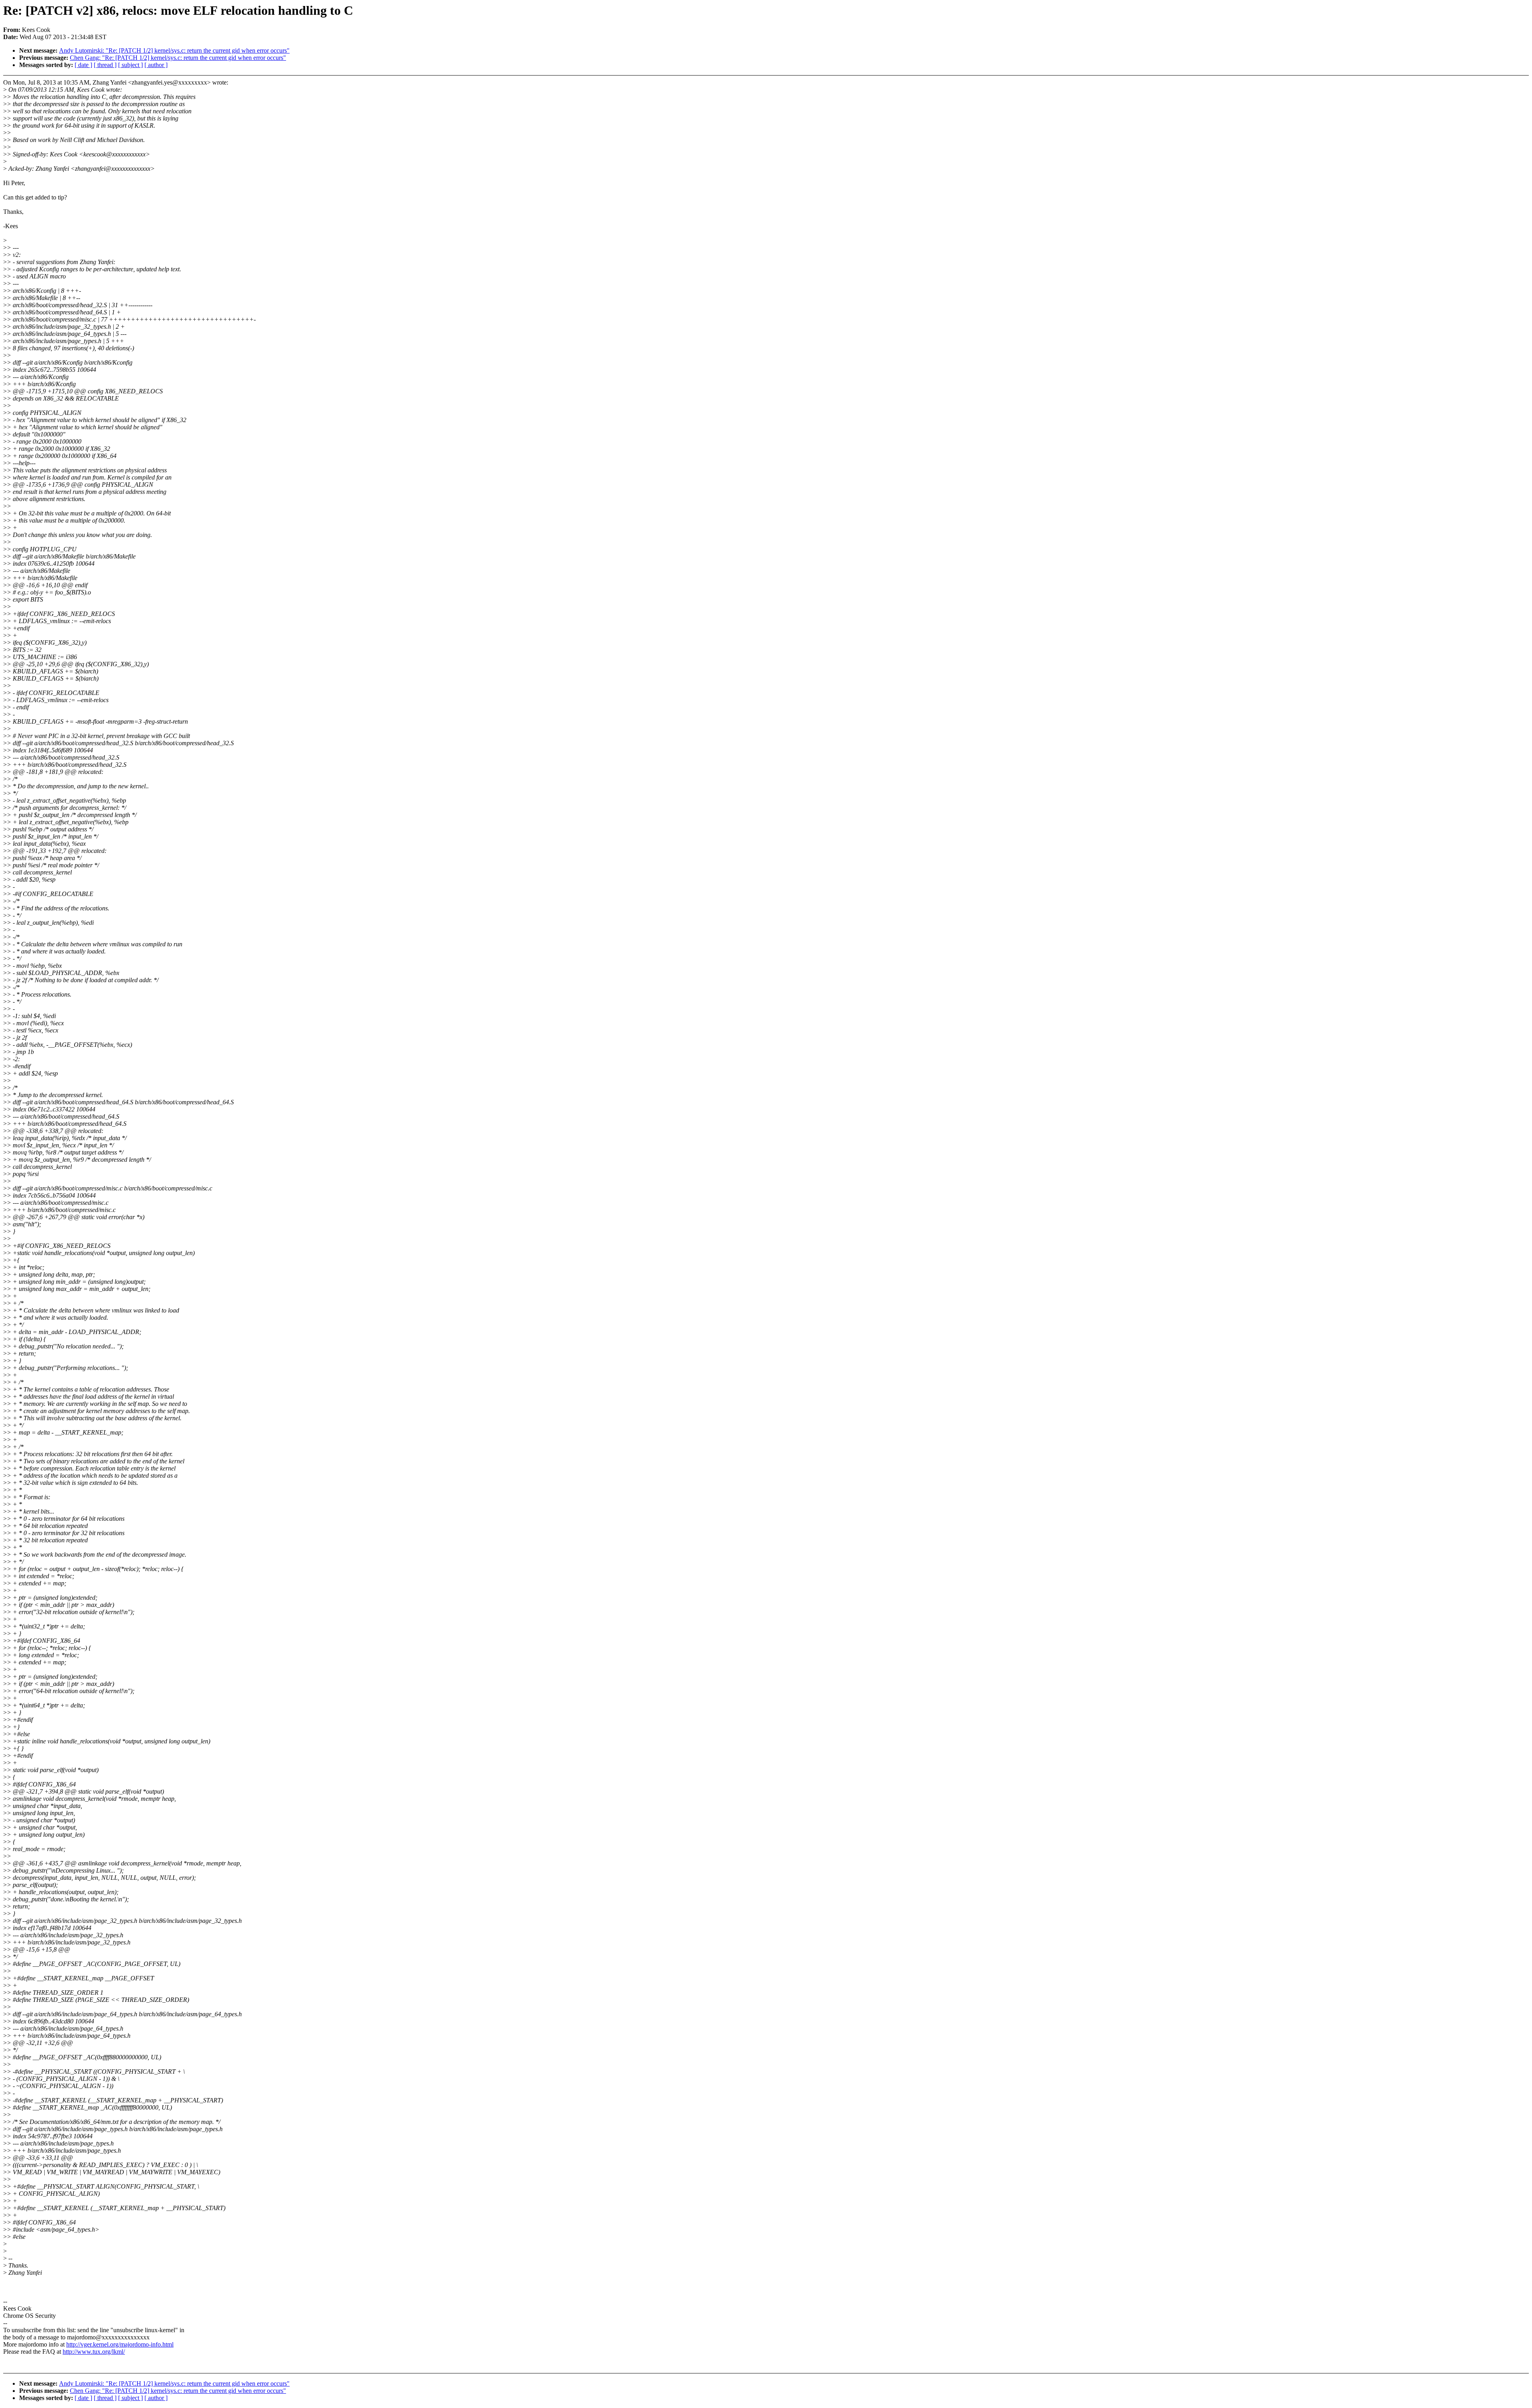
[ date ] (83, 65)
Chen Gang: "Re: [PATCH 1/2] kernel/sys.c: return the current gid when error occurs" (178, 58)
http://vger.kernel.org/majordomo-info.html (120, 2344)
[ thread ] (105, 65)
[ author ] (156, 65)
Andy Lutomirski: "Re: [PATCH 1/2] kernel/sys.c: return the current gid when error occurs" (174, 50)
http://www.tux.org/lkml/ (94, 2352)
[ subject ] (130, 65)
